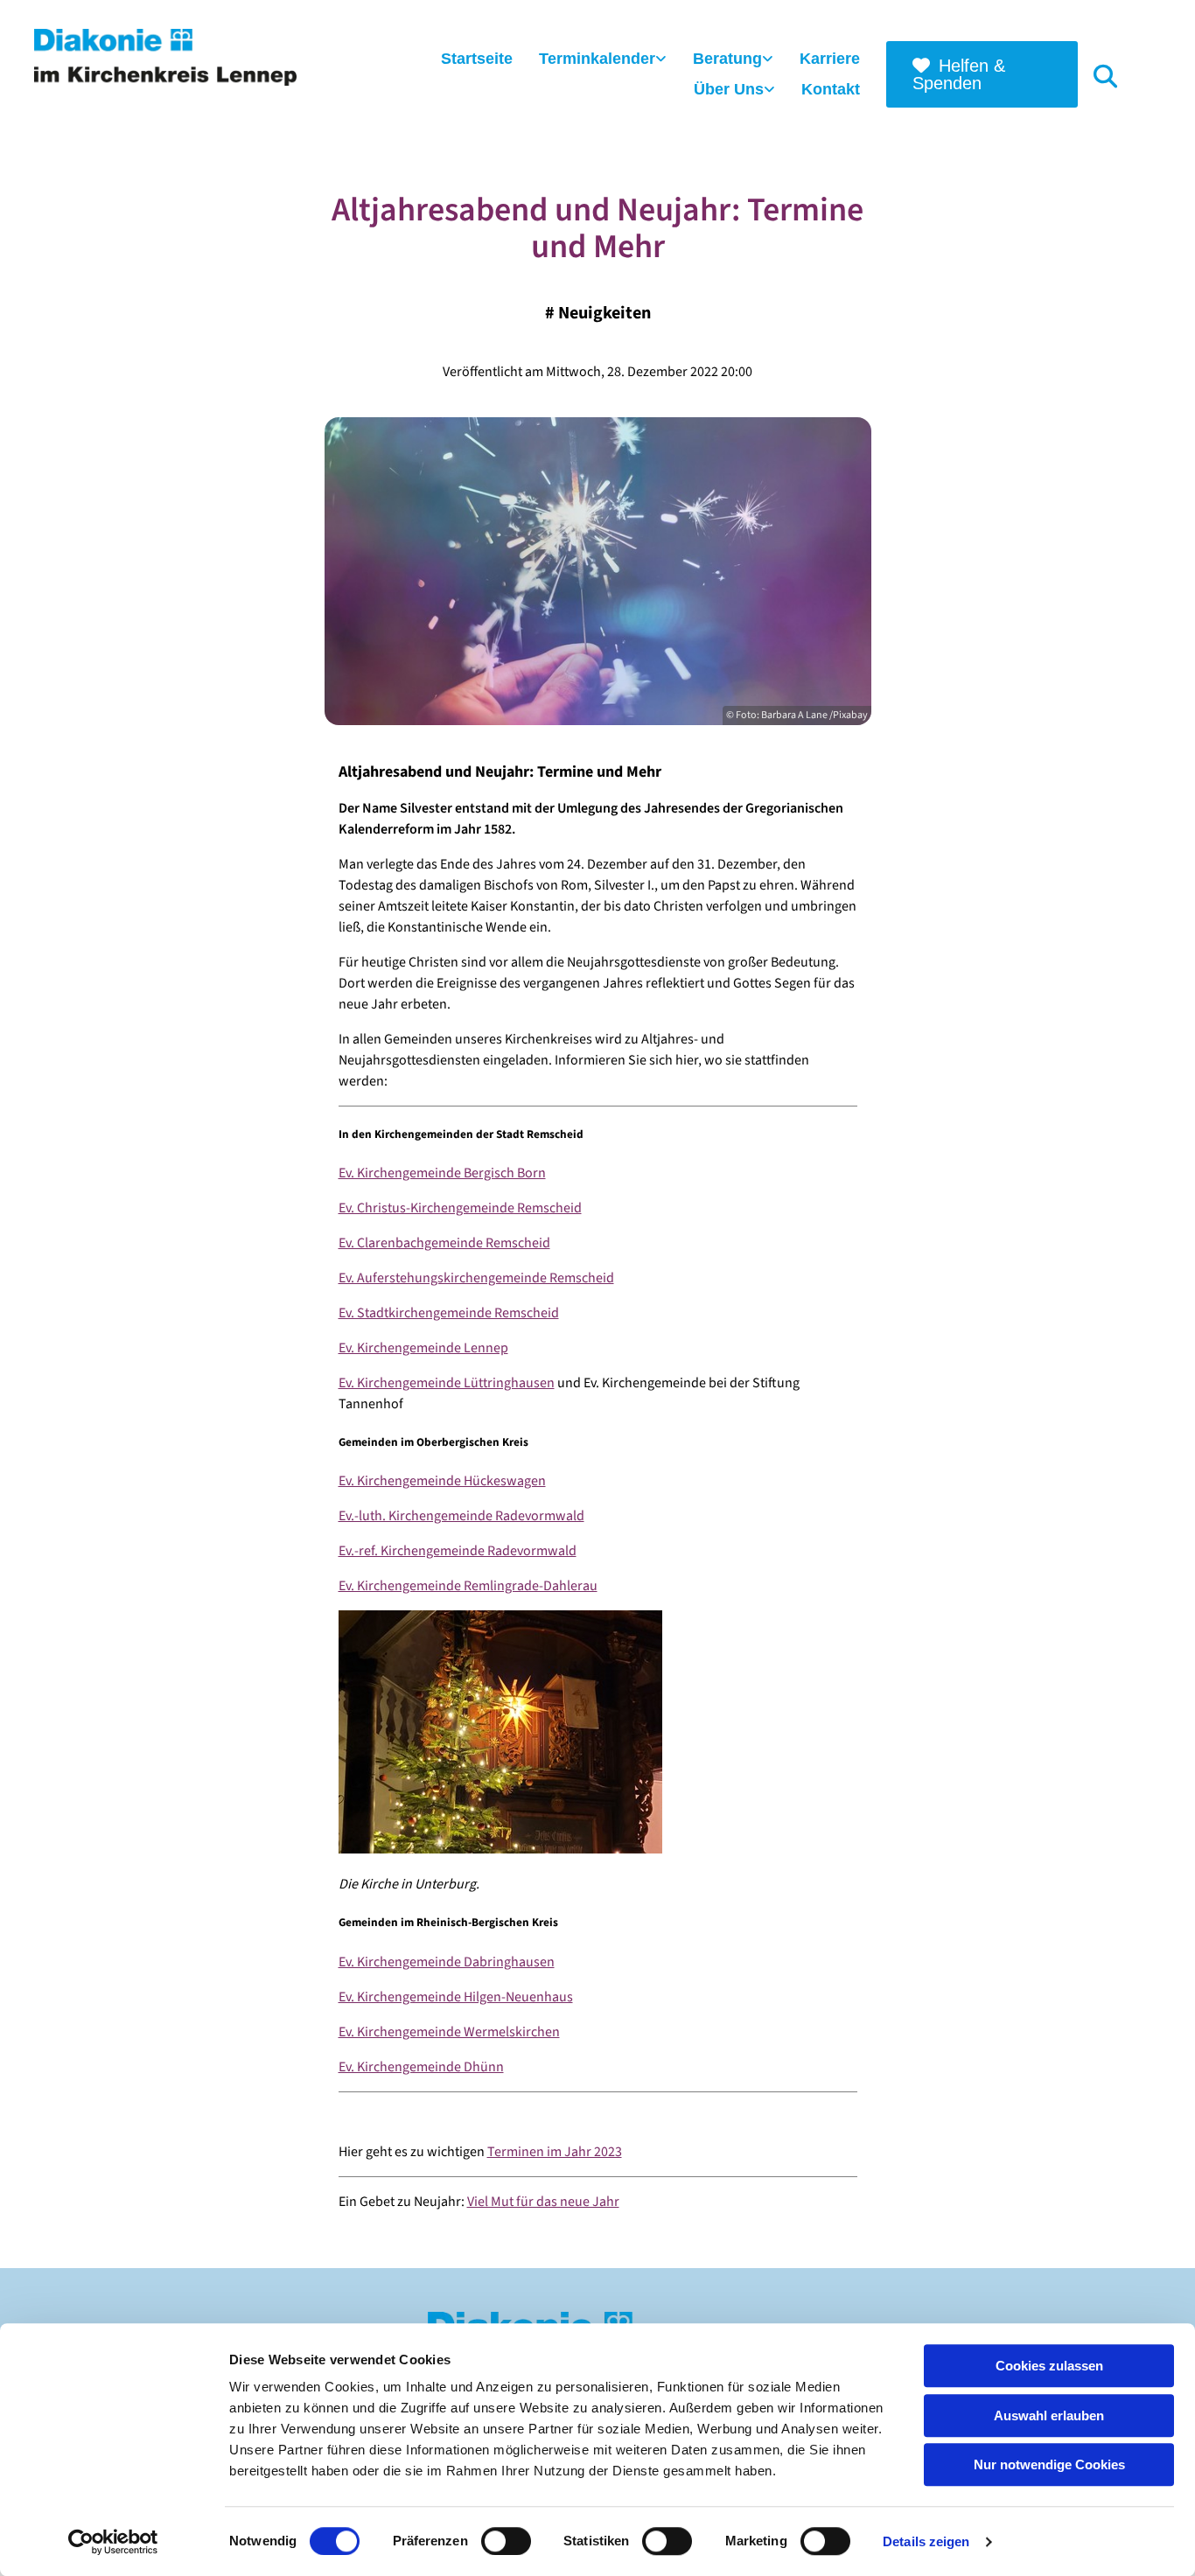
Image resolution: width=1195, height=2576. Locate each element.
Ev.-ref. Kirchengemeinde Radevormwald (458, 1551)
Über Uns (729, 89)
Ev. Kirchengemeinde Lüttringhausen (447, 1383)
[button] (982, 74)
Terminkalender (597, 59)
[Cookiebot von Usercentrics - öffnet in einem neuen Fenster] (113, 2542)
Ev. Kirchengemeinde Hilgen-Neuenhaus (456, 1997)
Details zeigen (926, 2541)
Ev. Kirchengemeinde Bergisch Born (442, 1173)
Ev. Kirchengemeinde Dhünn (421, 2067)
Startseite (477, 59)
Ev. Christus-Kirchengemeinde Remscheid (460, 1208)
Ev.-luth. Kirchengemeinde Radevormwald (461, 1516)
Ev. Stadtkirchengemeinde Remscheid (449, 1313)
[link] (603, 60)
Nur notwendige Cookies (1049, 2464)
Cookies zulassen (1049, 2366)
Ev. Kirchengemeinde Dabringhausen (447, 1962)
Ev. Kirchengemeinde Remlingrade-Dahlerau (468, 1586)
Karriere (830, 59)
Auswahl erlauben (1049, 2415)
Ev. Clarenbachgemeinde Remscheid (444, 1243)
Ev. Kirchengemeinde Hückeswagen (442, 1481)
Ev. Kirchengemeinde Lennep (423, 1348)
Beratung (727, 59)
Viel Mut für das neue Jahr (543, 2202)
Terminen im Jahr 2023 (555, 2152)
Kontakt (831, 89)
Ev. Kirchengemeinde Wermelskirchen (449, 2032)
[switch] (506, 2541)
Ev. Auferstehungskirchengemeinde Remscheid (476, 1278)
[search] (1105, 75)
